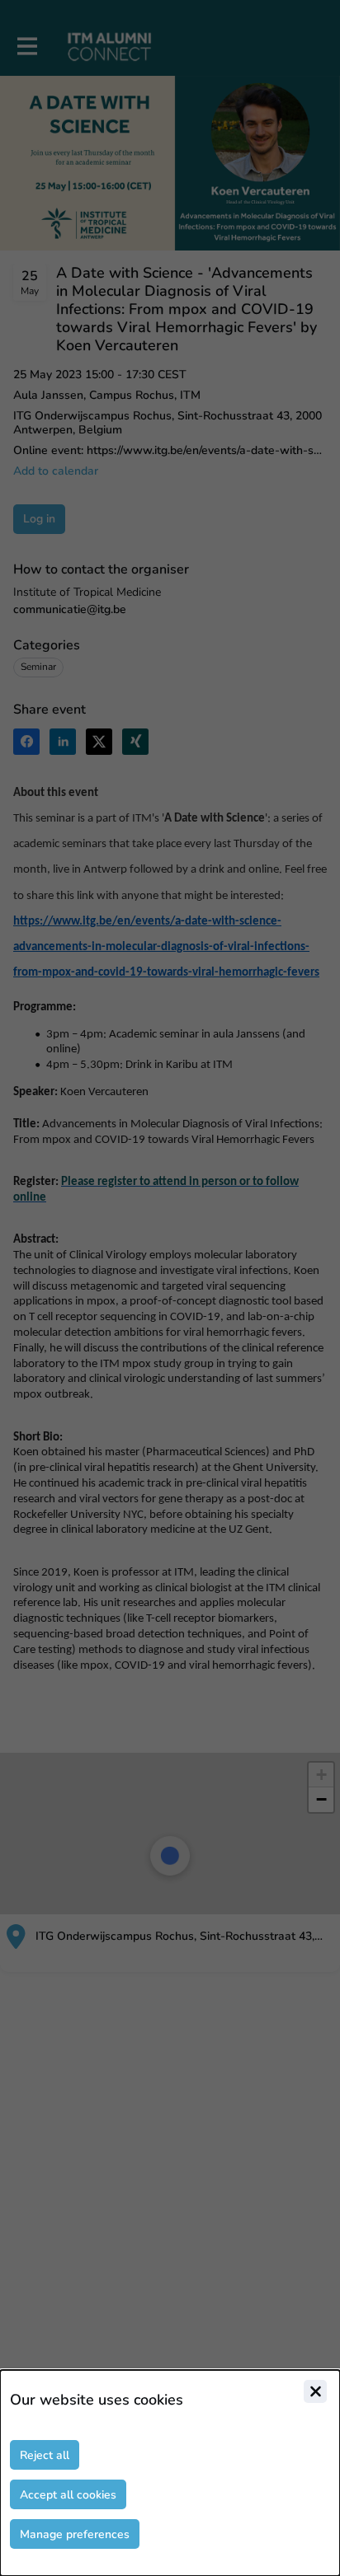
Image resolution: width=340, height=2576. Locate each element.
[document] (170, 2473)
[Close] (315, 2391)
